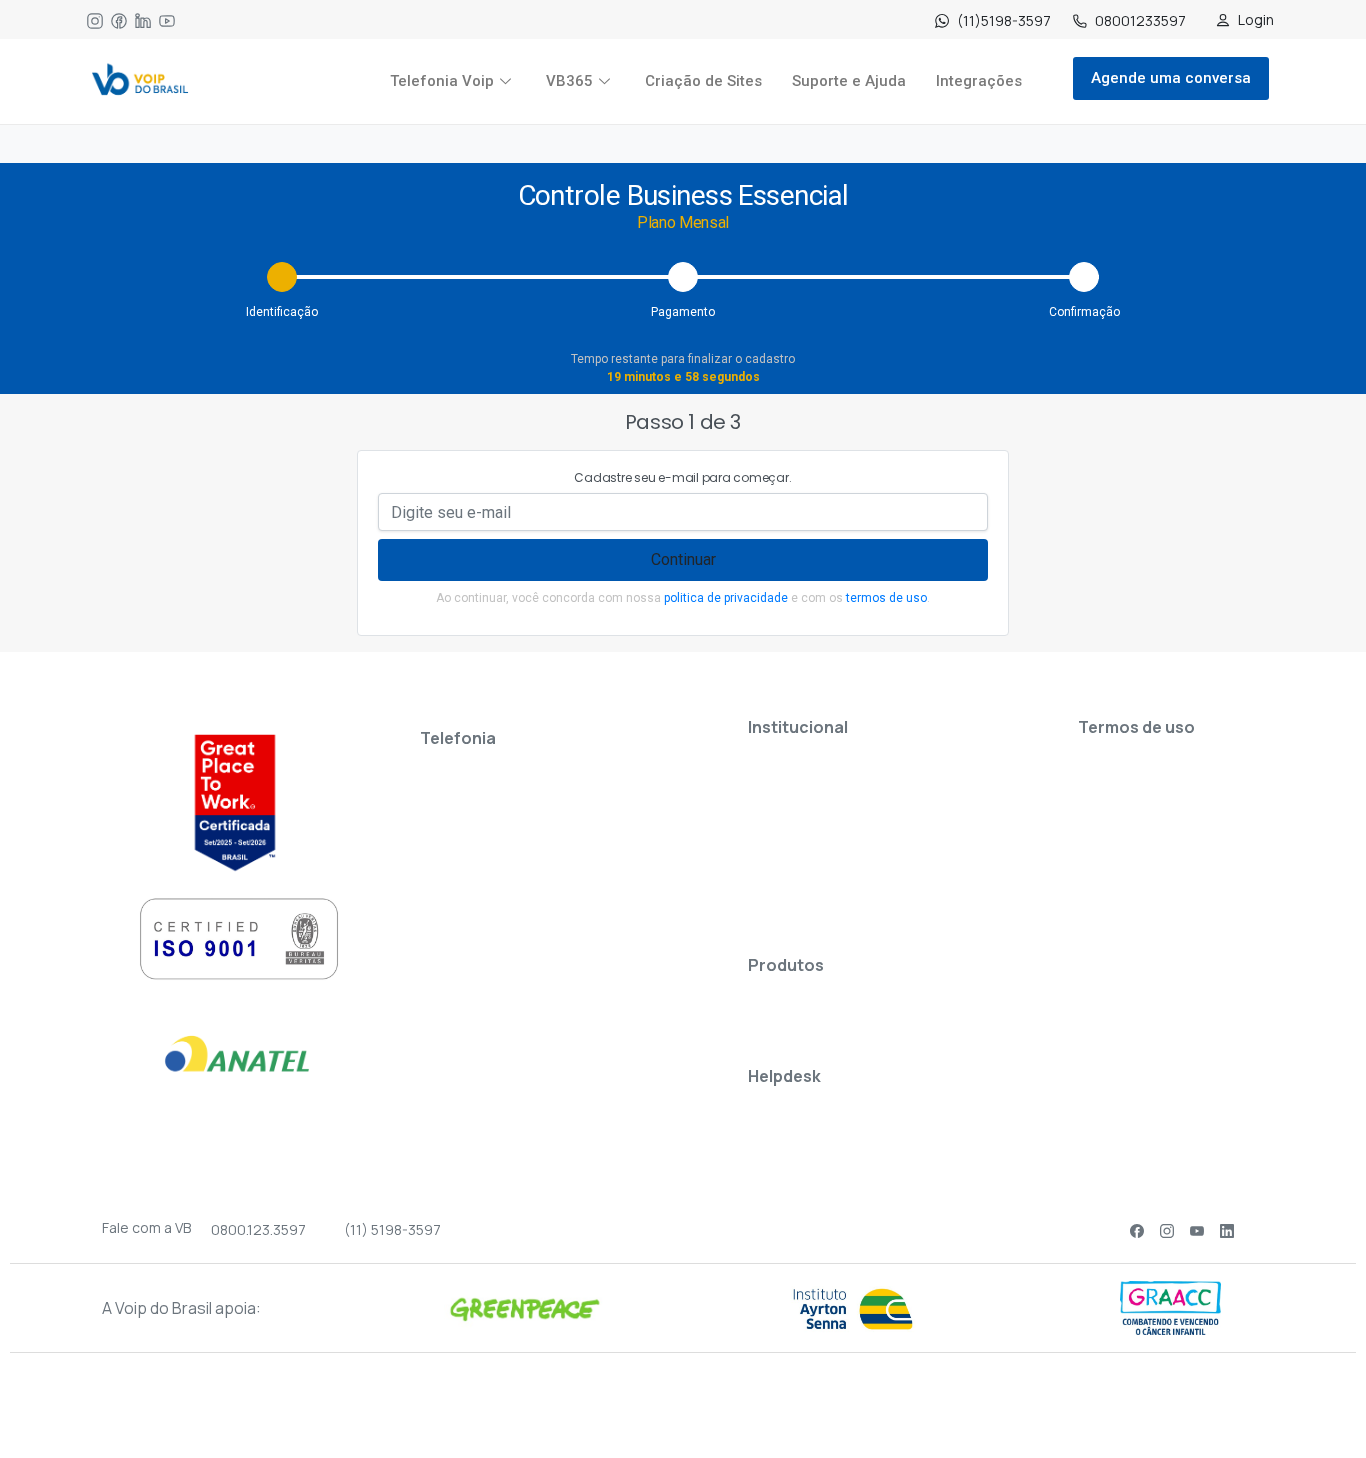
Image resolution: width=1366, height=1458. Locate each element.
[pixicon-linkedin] (1227, 1230)
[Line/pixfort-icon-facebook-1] (119, 21)
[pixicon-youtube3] (1197, 1230)
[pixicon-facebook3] (1137, 1230)
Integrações (979, 81)
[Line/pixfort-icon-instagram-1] (95, 21)
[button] (1309, 1403)
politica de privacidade (726, 598)
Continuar (683, 559)
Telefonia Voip (442, 81)
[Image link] (140, 81)
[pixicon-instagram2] (1167, 1230)
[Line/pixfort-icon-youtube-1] (167, 21)
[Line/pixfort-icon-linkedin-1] (143, 21)
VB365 (569, 81)
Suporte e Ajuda (849, 81)
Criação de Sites (703, 81)
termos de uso (886, 598)
